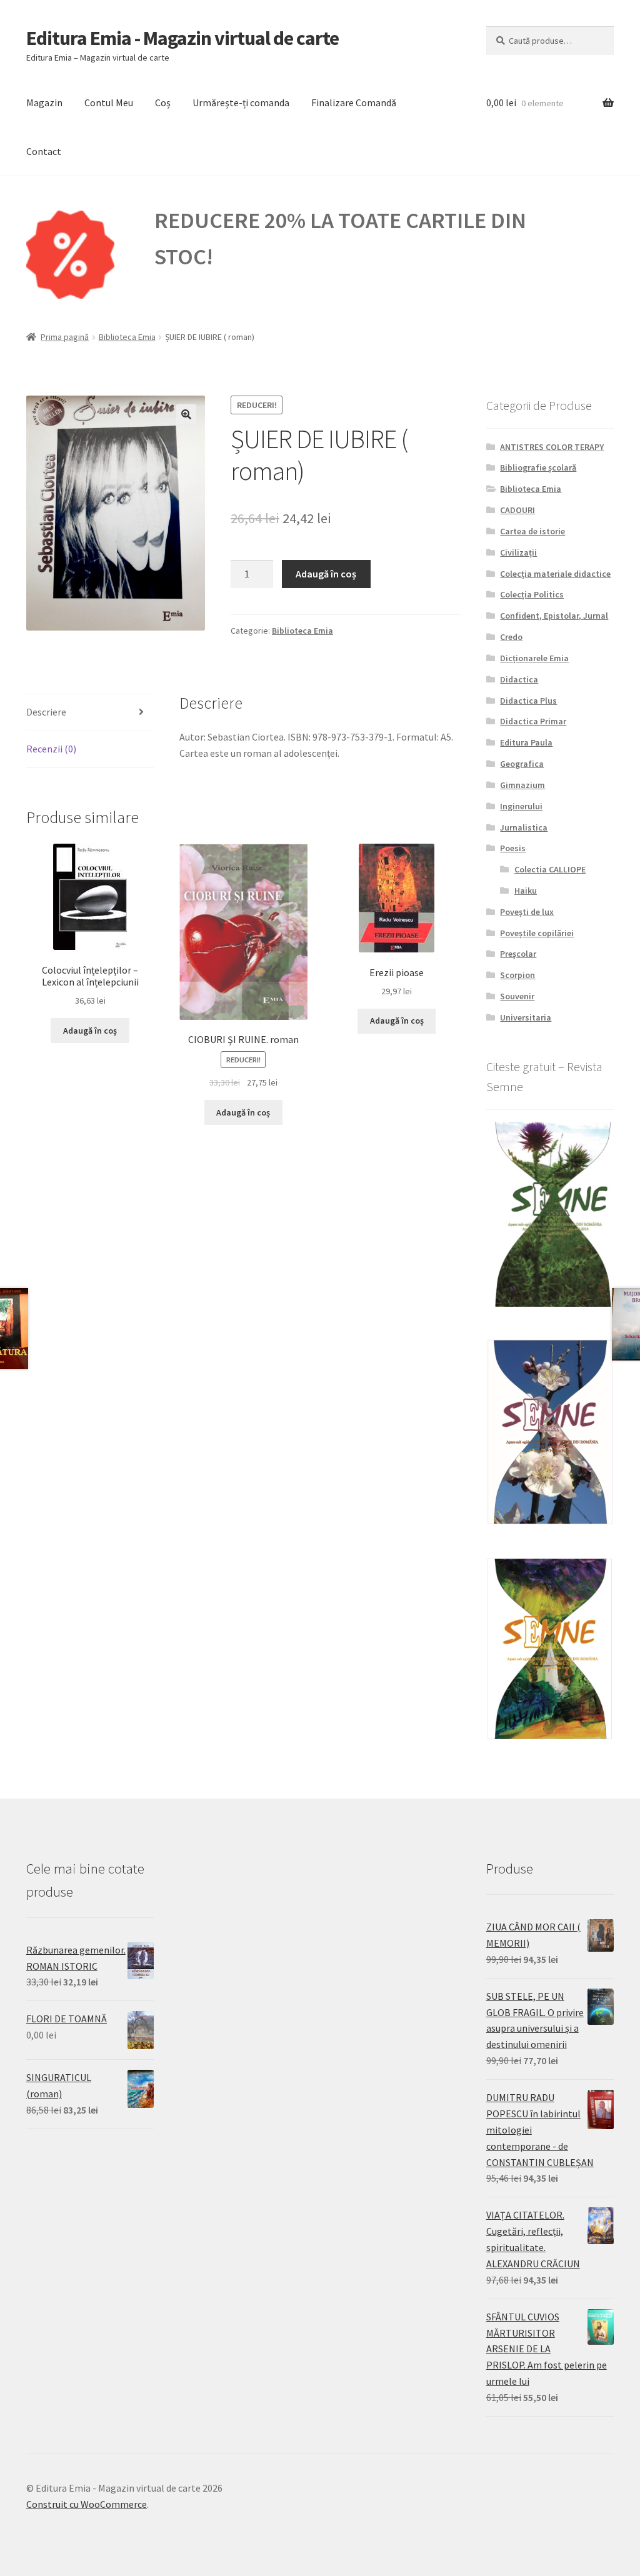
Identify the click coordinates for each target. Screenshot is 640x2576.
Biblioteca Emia (127, 337)
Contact (44, 151)
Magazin (44, 102)
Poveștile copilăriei (537, 933)
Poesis (513, 848)
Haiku (526, 891)
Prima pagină (65, 337)
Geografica (522, 764)
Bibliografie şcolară (538, 467)
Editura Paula (526, 742)
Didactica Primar (533, 721)
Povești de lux (527, 912)
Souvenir (517, 996)
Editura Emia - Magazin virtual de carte (182, 38)
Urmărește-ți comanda (241, 102)
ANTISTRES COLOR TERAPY (552, 447)
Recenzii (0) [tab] (51, 749)
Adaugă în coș (326, 574)
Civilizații (518, 552)
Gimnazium (522, 785)
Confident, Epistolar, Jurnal (554, 616)
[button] (186, 414)
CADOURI (517, 510)
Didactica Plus (528, 701)
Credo (511, 637)
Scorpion (517, 975)
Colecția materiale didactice (555, 574)
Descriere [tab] (46, 712)
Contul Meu (109, 102)
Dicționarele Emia (534, 658)
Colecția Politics (532, 594)
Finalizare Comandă (354, 102)
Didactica (519, 679)
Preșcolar (518, 954)
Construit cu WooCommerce (87, 2504)
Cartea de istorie (532, 531)
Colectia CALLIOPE (550, 869)
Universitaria (526, 1017)
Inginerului (521, 806)
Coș (163, 102)
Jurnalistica (524, 827)
